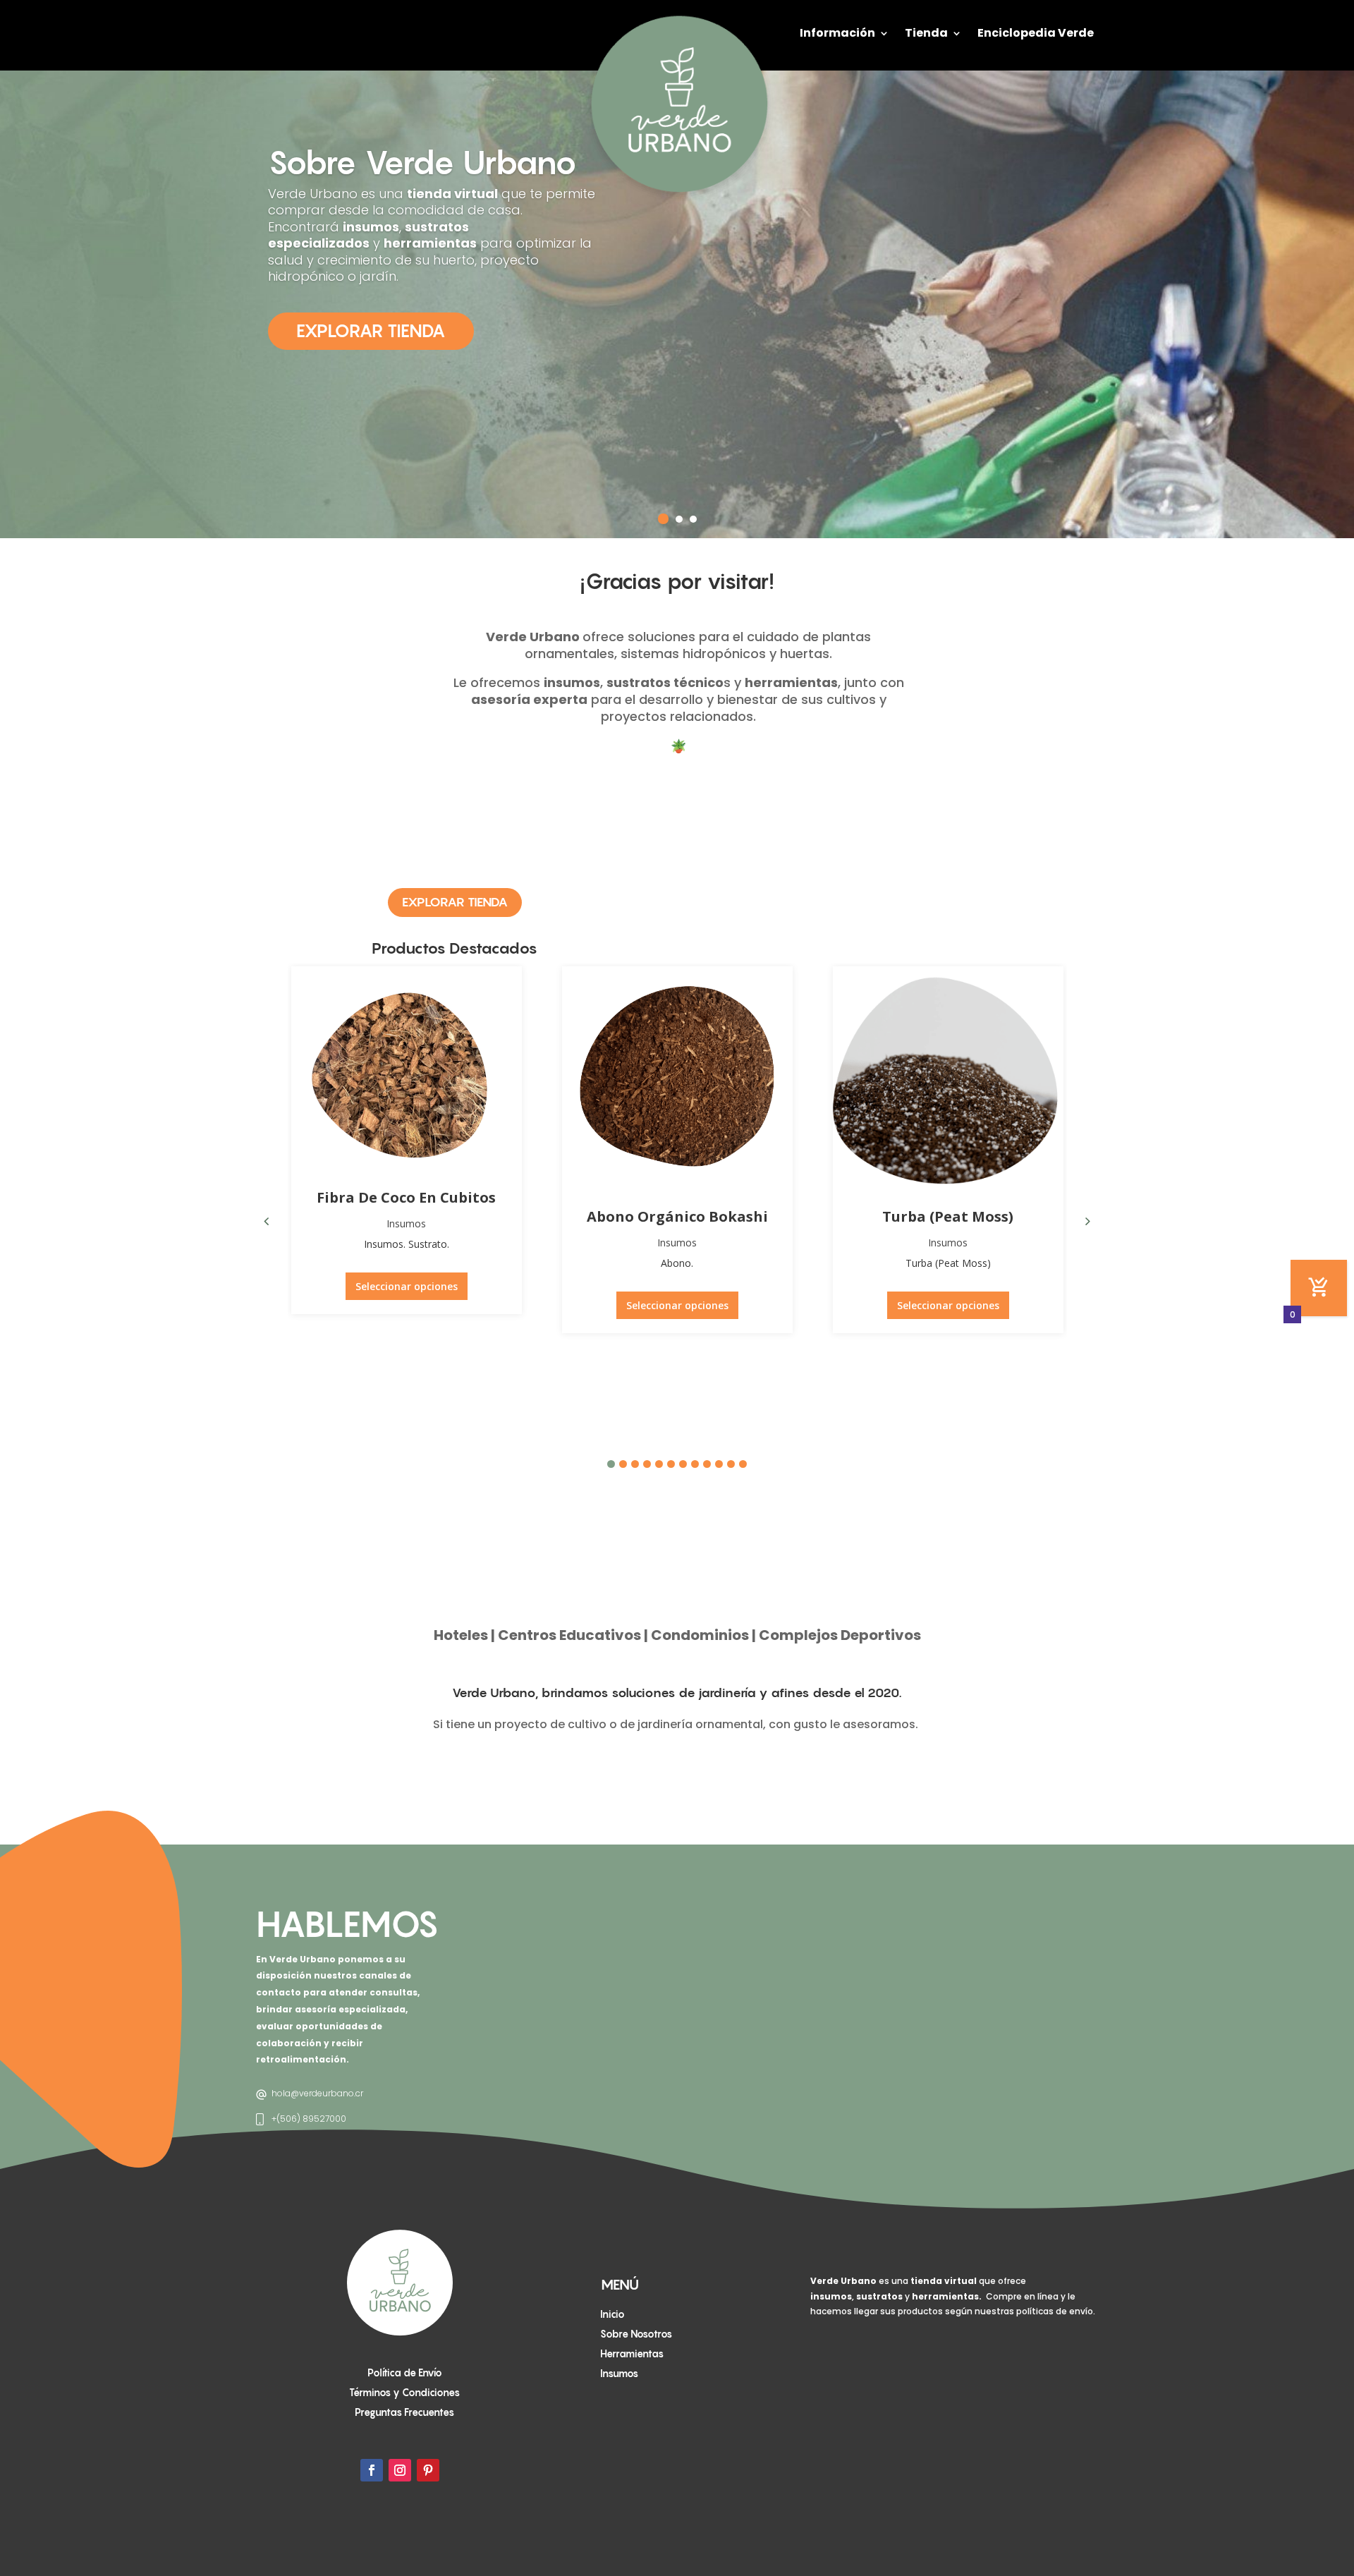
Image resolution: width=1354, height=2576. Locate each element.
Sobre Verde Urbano (422, 162)
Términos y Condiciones (404, 2392)
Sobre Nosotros (636, 2334)
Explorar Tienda (371, 331)
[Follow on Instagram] (400, 2470)
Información (837, 33)
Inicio (612, 2314)
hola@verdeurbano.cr (317, 2093)
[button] (1088, 1221)
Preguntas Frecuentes (404, 2412)
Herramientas (632, 2353)
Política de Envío (405, 2373)
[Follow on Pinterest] (428, 2470)
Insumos (406, 1223)
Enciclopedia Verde (1036, 33)
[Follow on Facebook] (372, 2470)
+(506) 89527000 (309, 2119)
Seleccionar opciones (407, 1286)
